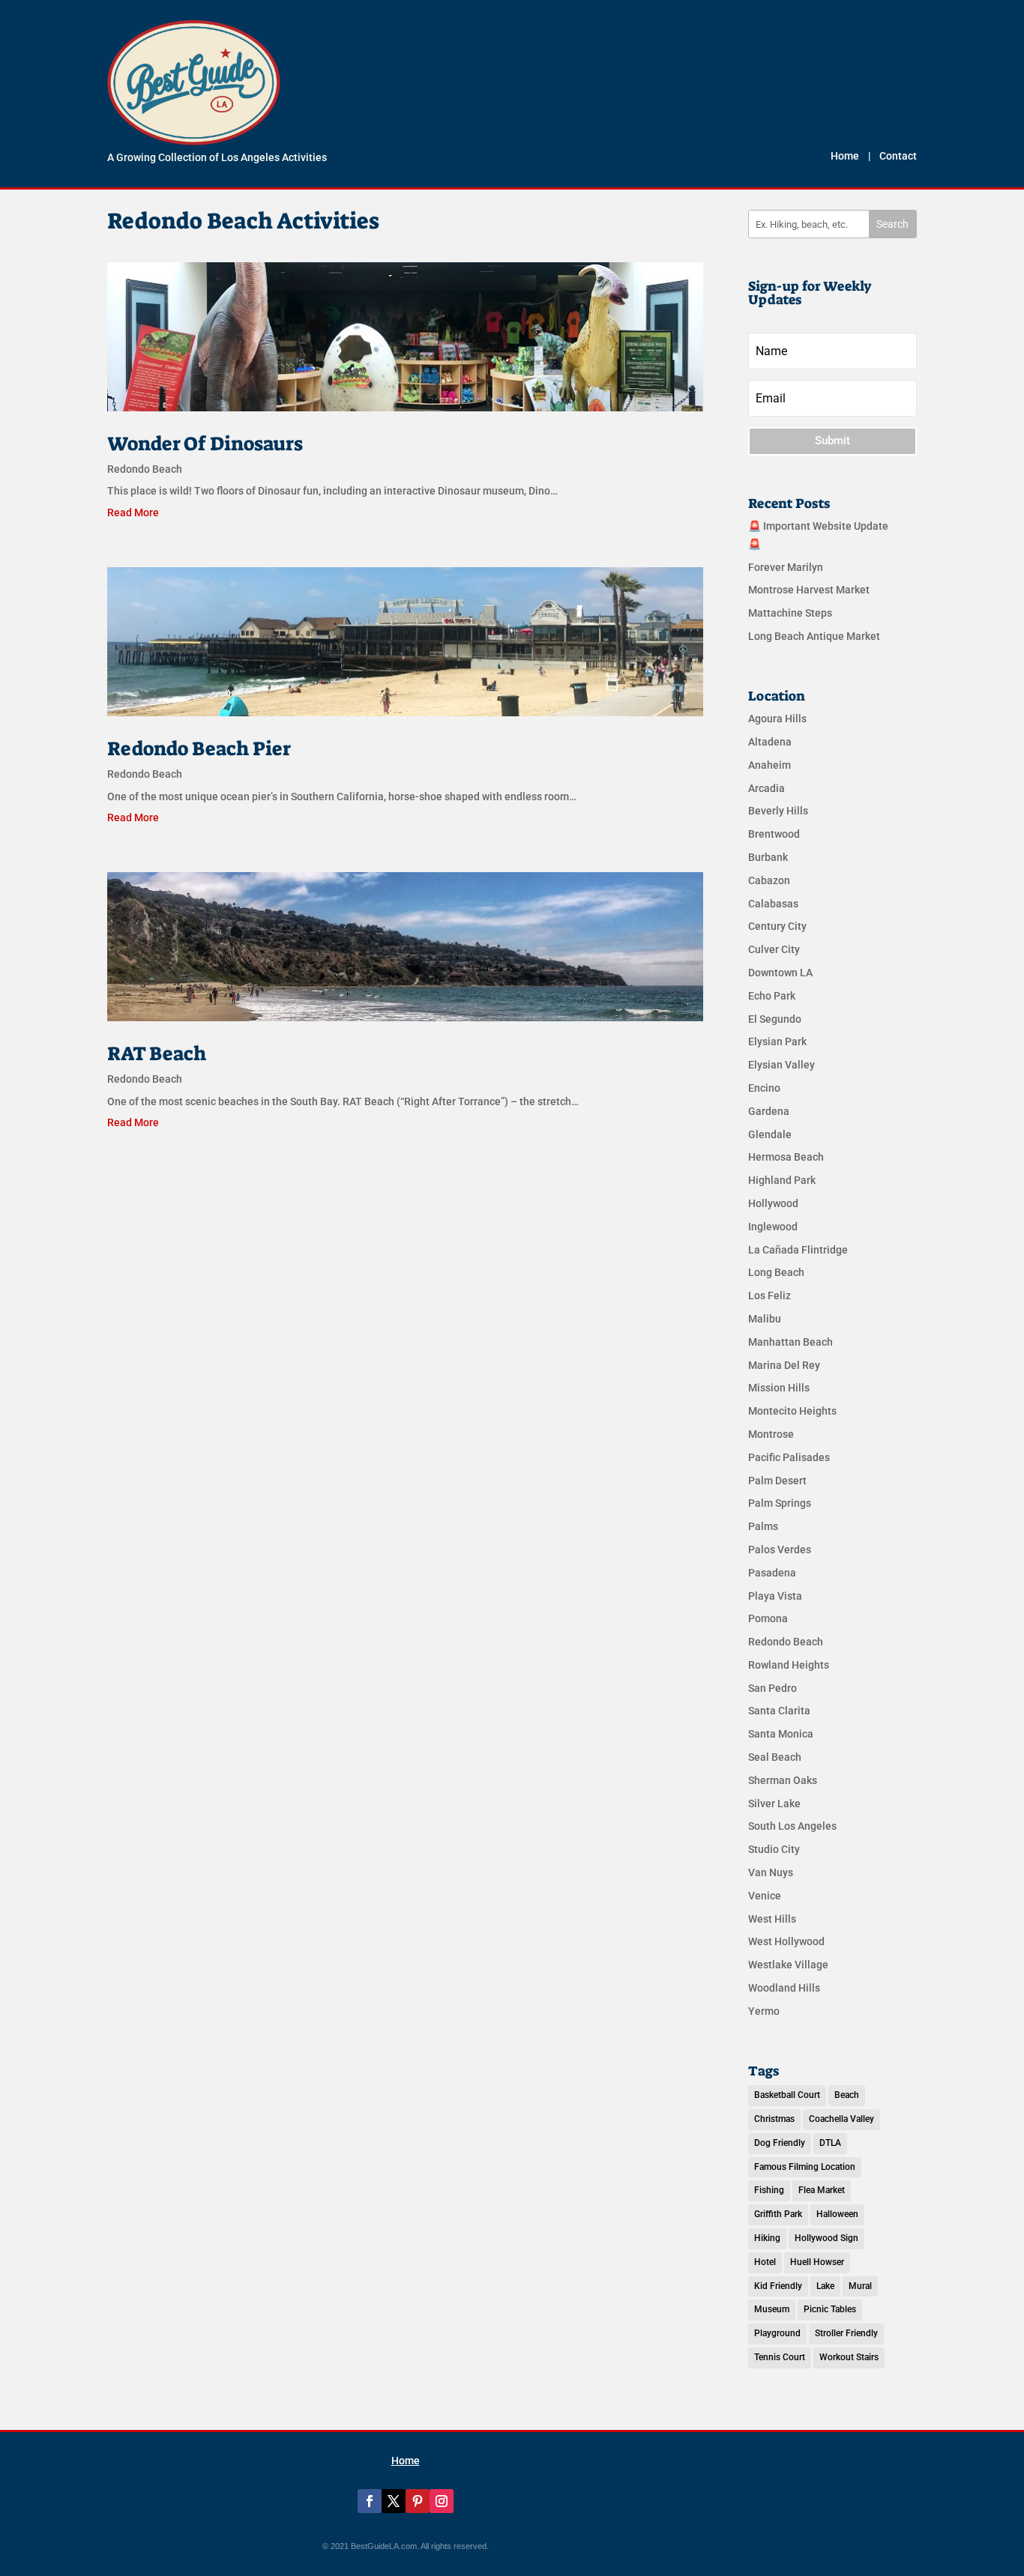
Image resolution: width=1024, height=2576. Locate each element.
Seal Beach (775, 1757)
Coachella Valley (841, 2119)
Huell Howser (817, 2262)
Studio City (774, 1849)
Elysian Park (777, 1041)
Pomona (768, 1618)
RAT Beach (157, 1053)
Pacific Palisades (789, 1457)
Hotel (765, 2262)
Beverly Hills (778, 811)
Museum (772, 2309)
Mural (860, 2286)
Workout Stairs (849, 2357)
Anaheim (769, 765)
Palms (763, 1526)
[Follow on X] (394, 2501)
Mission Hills (779, 1388)
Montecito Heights (792, 1411)
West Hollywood (786, 1941)
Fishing (769, 2190)
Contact (898, 156)
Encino (764, 1088)
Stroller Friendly (846, 2333)
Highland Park (782, 1180)
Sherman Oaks (783, 1780)
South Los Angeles (792, 1826)
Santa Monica (781, 1734)
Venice (765, 1896)
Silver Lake (774, 1803)
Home (845, 156)
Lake (825, 2286)
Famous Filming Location (805, 2167)
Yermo (764, 2011)
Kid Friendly (778, 2286)
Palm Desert (777, 1481)
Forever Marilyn (786, 567)
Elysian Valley (781, 1065)
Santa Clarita (779, 1711)
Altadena (770, 742)
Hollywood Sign (826, 2238)
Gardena (769, 1111)
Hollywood (773, 1203)
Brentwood (774, 834)
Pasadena (772, 1573)
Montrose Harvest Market (809, 590)
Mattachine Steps (790, 613)
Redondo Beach (145, 469)
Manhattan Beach (790, 1342)
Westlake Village (788, 1965)
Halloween (837, 2214)
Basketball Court (787, 2095)
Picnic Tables (830, 2309)
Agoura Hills (777, 719)
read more (133, 513)
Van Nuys (771, 1872)
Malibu (765, 1319)
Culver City (774, 949)
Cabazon (769, 880)
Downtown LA (780, 973)
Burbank (768, 857)
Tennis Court (780, 2357)
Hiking (767, 2238)
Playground (777, 2333)
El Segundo (775, 1019)
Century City (777, 926)
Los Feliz (769, 1295)
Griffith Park (778, 2214)
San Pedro (772, 1688)
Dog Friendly (780, 2143)
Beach (847, 2095)
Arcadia (767, 788)
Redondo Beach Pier (199, 749)
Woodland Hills (784, 1988)
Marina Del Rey (784, 1365)
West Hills (772, 1919)
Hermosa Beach (786, 1157)
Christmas (774, 2119)
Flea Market (822, 2190)
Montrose (771, 1434)
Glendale (770, 1134)
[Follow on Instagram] (442, 2501)
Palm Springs (780, 1503)
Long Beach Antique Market (814, 636)
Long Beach (776, 1272)
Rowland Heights (789, 1665)
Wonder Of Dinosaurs (205, 444)
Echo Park (772, 996)
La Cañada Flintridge (798, 1250)
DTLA (830, 2143)
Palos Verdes (780, 1549)
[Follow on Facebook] (370, 2501)
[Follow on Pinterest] (418, 2501)
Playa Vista (775, 1596)
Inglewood (773, 1227)
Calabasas (773, 904)
